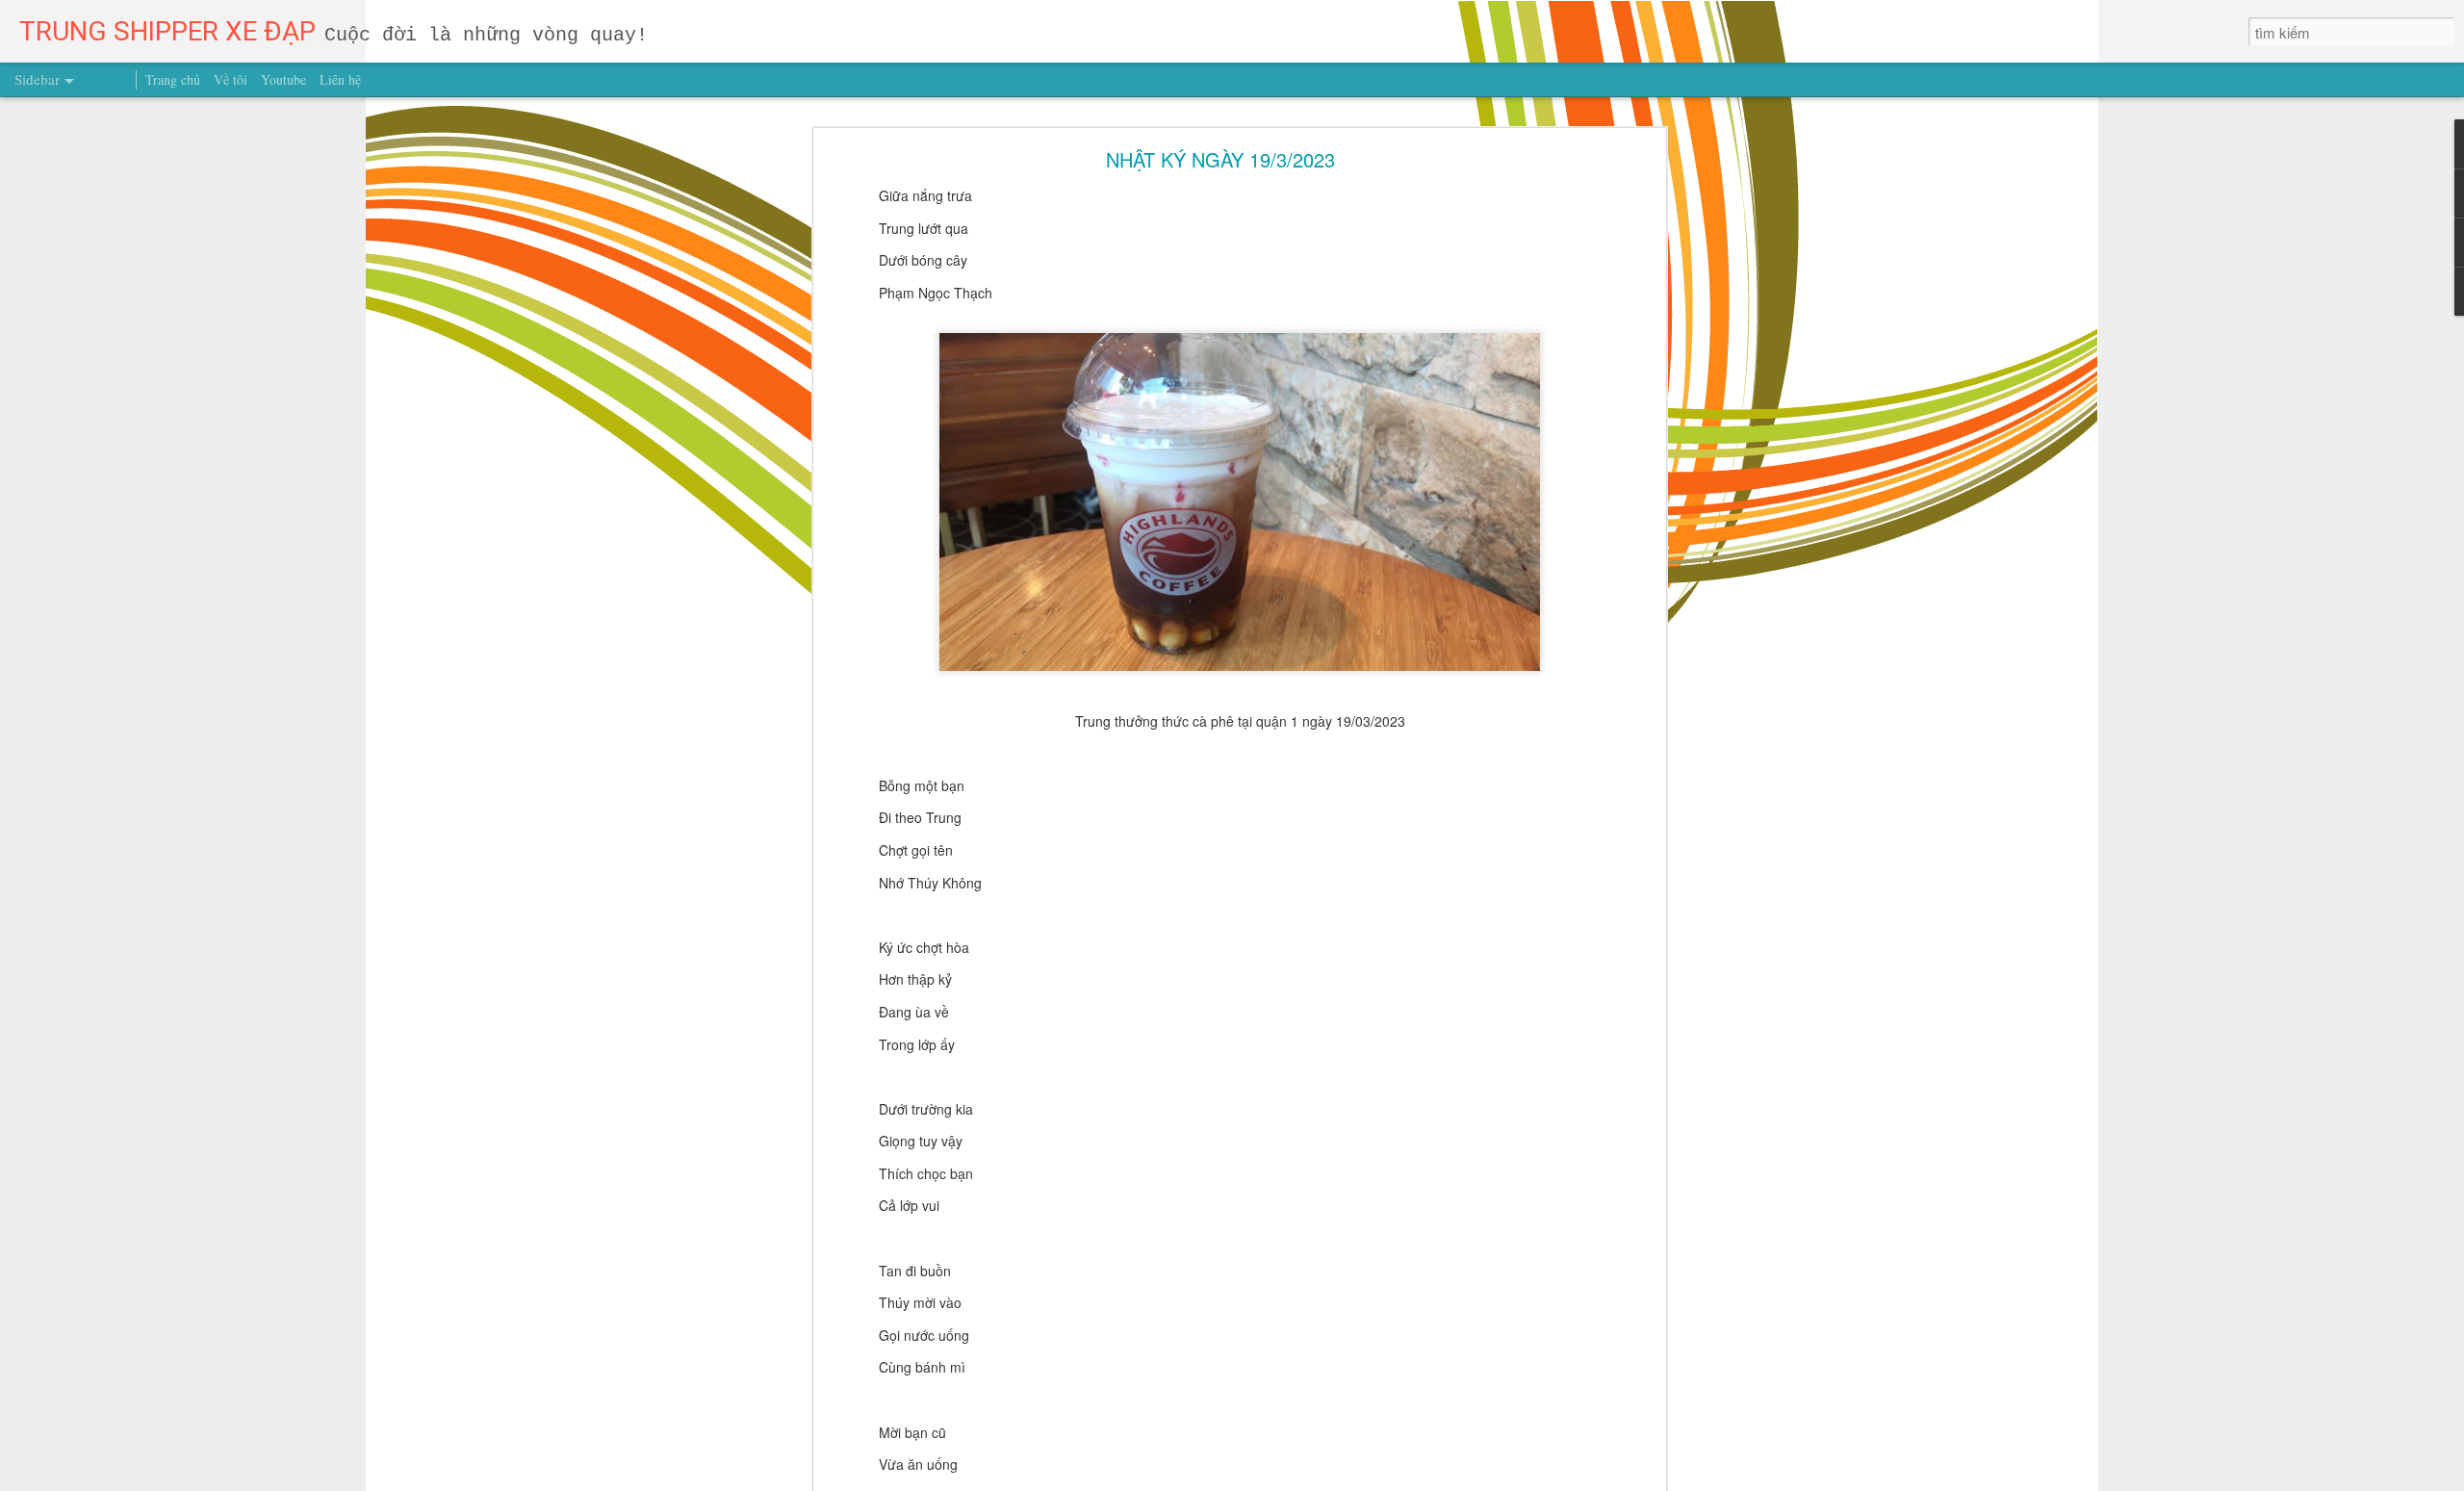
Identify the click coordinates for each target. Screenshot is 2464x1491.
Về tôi (231, 79)
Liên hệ (340, 79)
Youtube (283, 79)
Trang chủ (173, 79)
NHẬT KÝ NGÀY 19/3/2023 (1220, 159)
